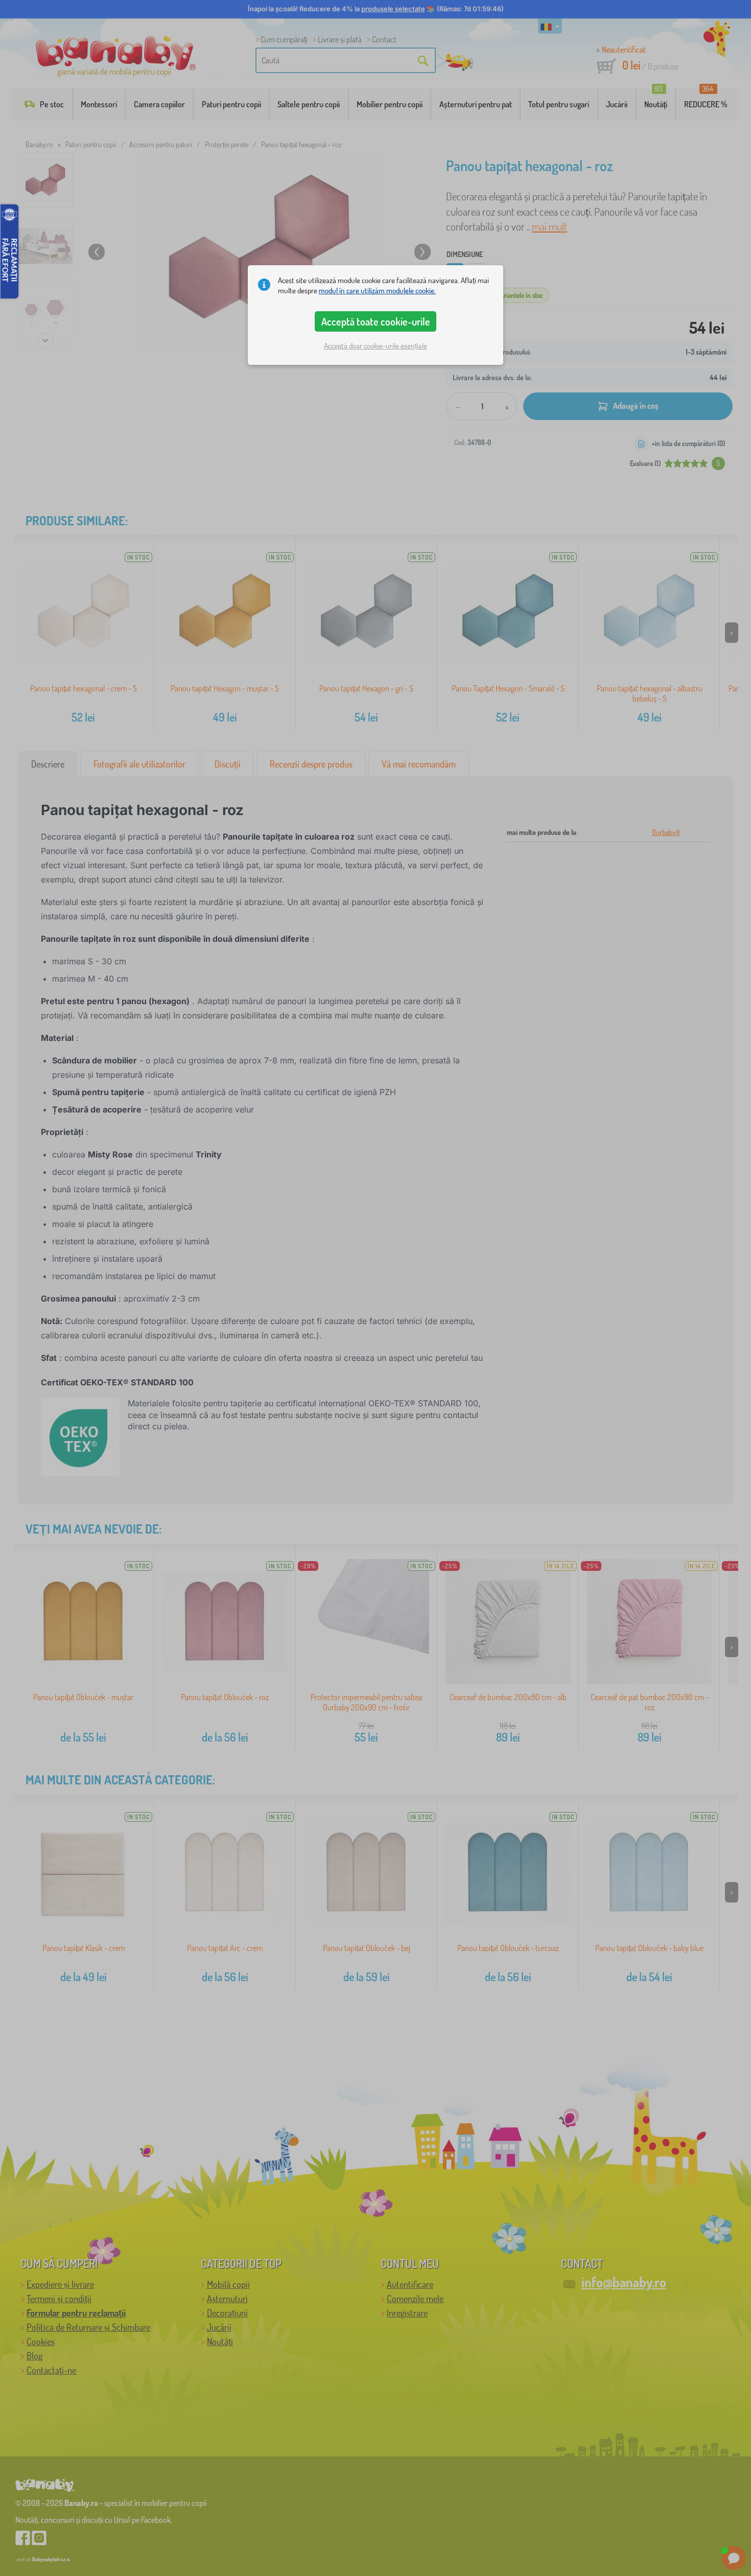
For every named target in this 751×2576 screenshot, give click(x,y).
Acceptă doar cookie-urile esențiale (375, 346)
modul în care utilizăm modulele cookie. (377, 291)
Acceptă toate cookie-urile (376, 321)
